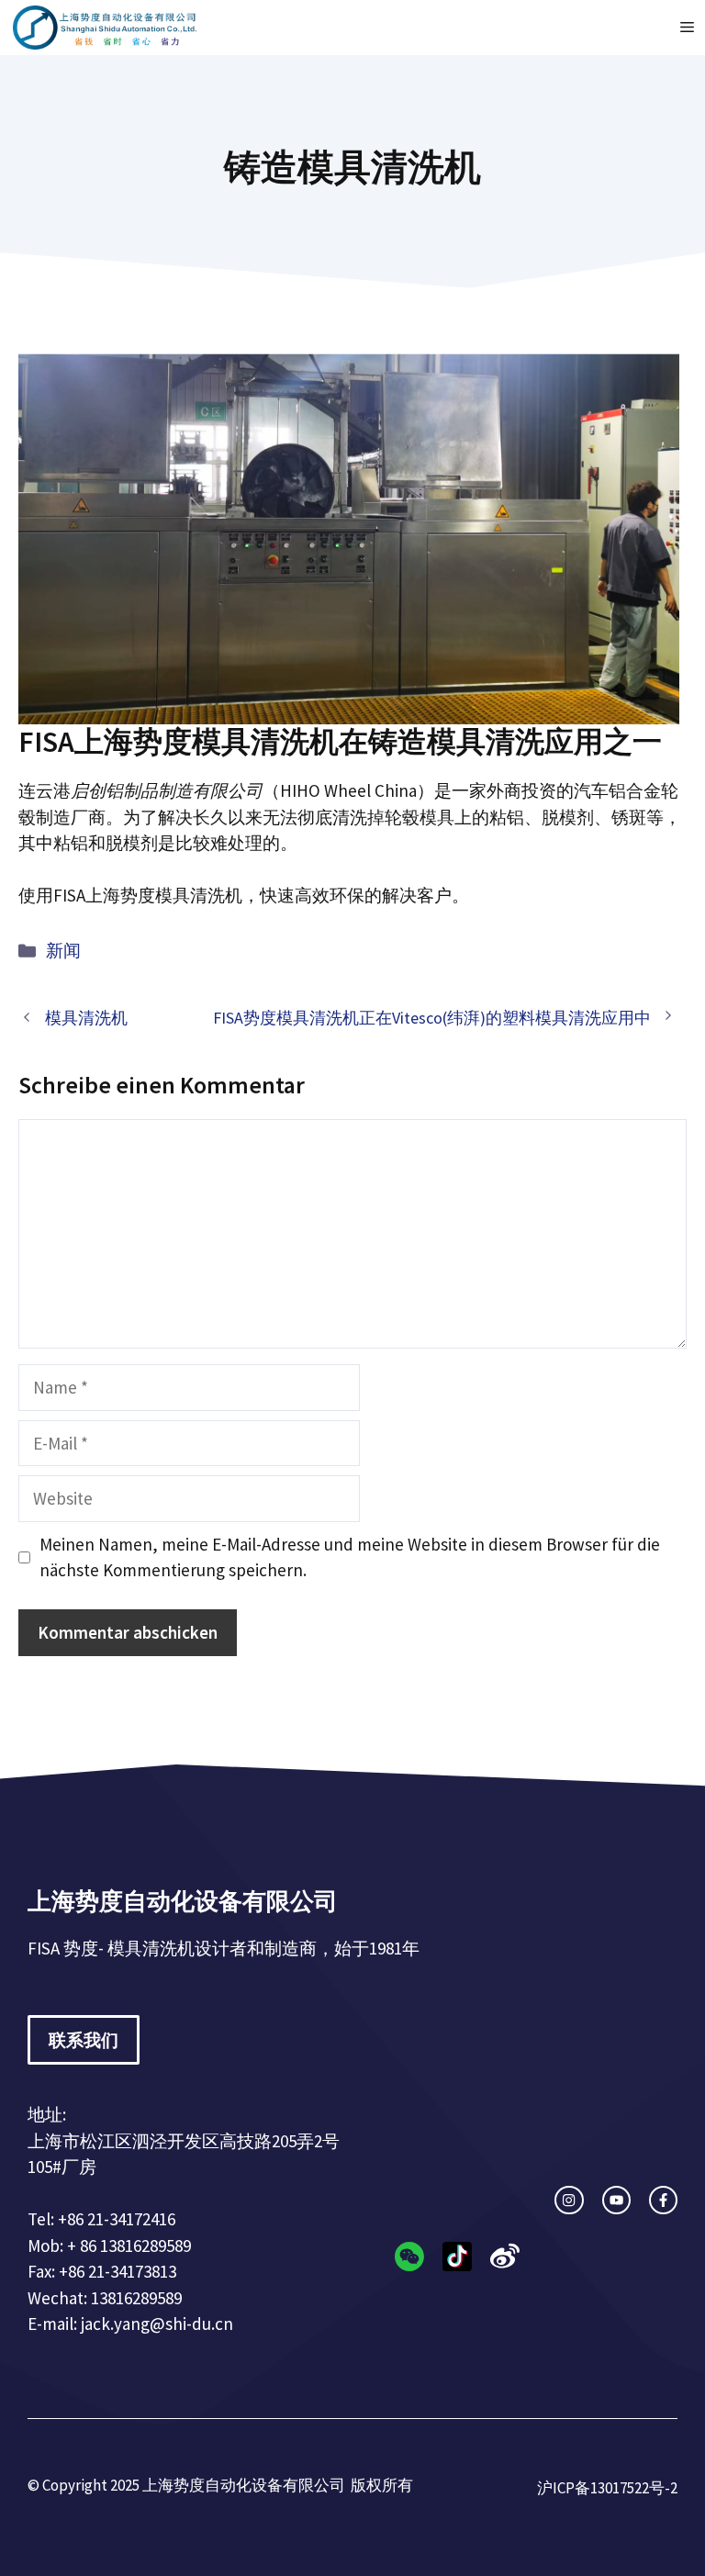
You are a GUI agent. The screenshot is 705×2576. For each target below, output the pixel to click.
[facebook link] (663, 2200)
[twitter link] (616, 2200)
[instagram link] (569, 2200)
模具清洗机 (86, 1018)
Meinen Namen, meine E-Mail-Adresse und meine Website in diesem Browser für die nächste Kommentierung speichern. (350, 1557)
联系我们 (84, 2040)
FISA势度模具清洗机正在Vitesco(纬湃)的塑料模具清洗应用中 (432, 1018)
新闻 (63, 950)
